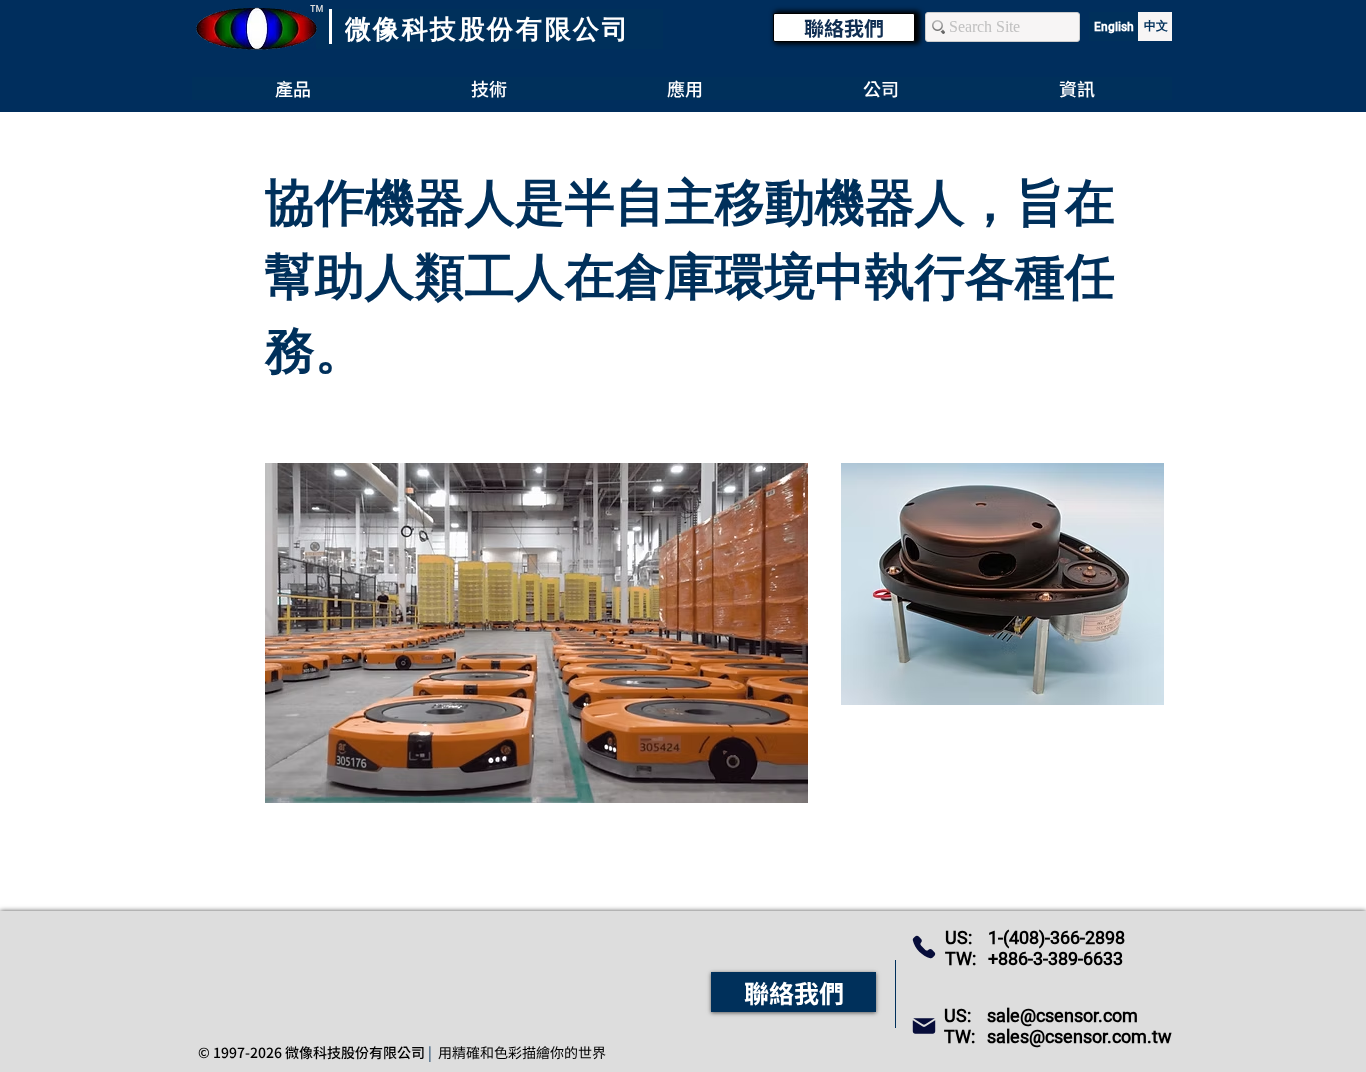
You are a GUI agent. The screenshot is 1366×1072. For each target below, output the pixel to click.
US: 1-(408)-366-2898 (1035, 937)
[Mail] (924, 1026)
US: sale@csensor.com (1041, 1015)
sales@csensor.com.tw (1079, 1036)
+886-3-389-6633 (1055, 958)
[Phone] (924, 947)
